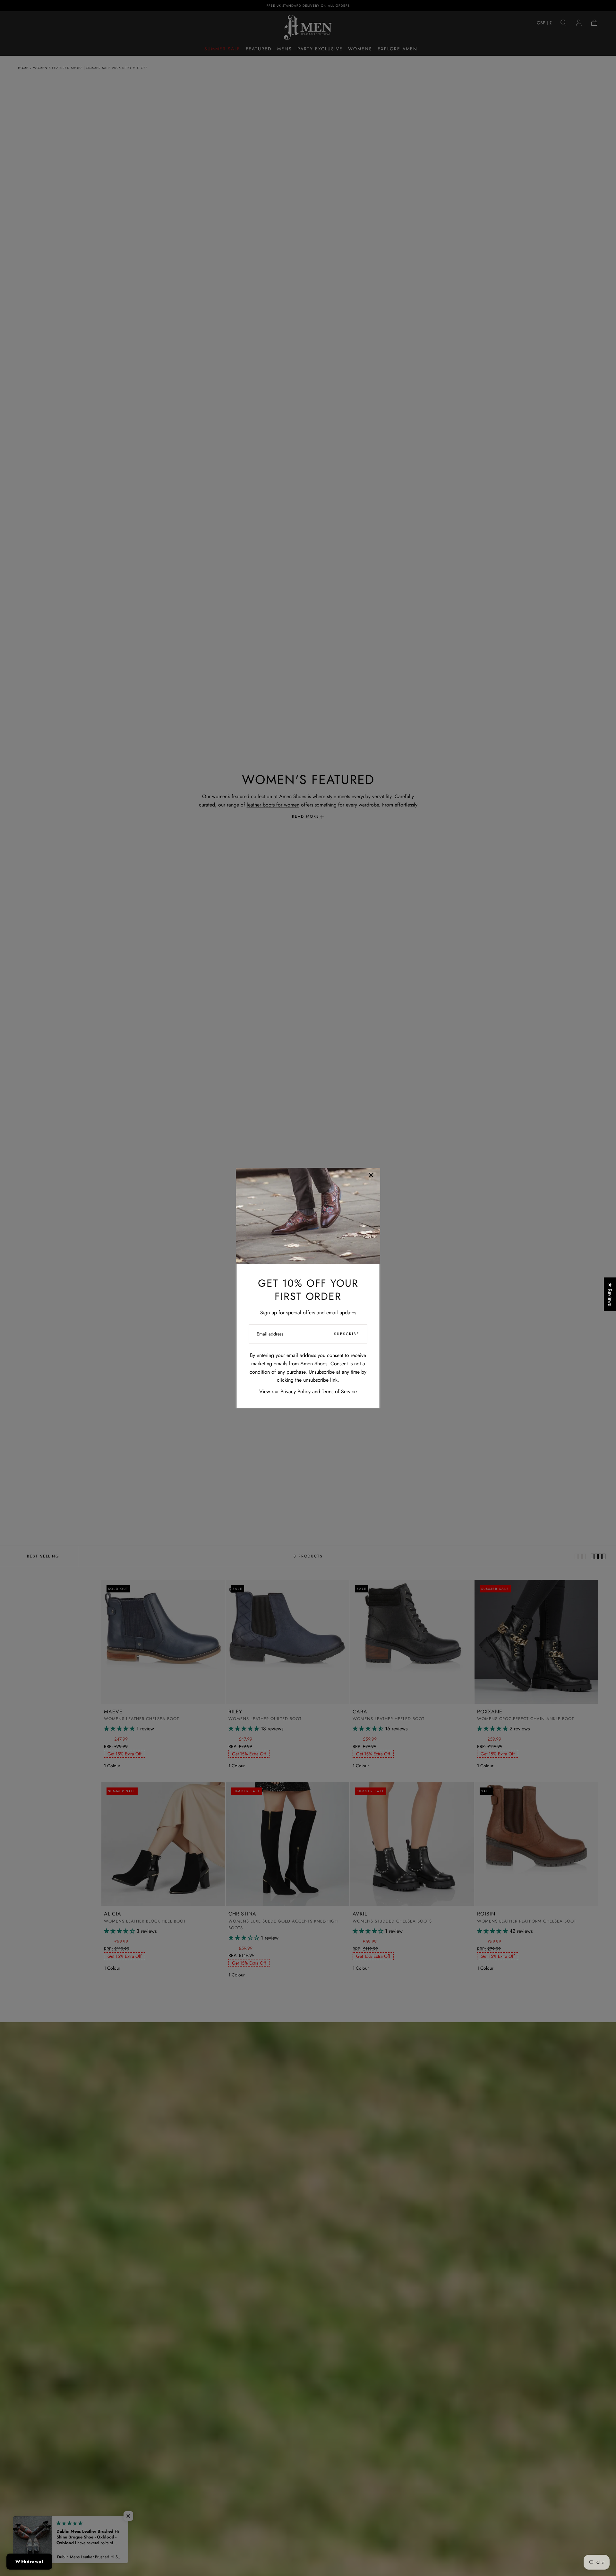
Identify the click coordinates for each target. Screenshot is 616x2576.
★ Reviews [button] (610, 1294)
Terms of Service (339, 1391)
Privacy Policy (295, 1391)
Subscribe (347, 1334)
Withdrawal (29, 2562)
